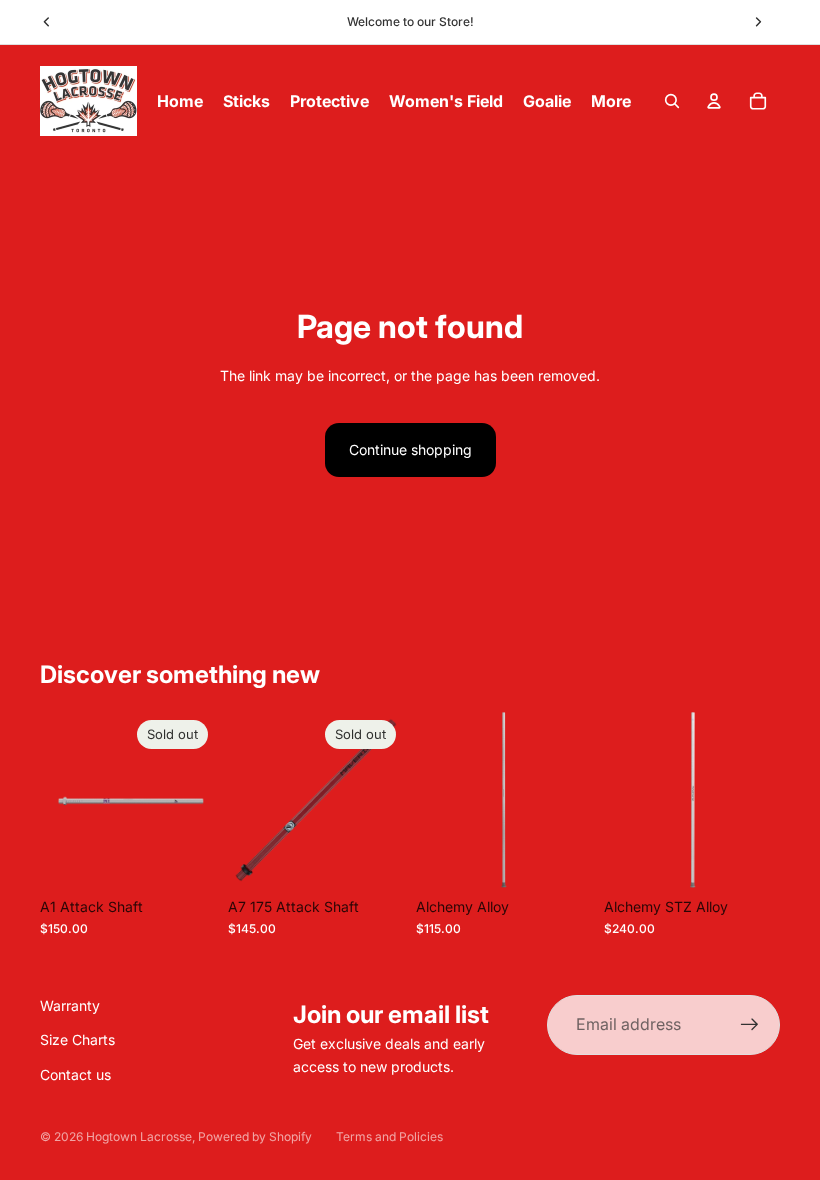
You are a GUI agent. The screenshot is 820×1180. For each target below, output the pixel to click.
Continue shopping (410, 449)
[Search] (672, 101)
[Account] (714, 101)
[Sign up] (750, 1025)
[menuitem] (611, 101)
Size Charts (77, 1039)
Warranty (70, 1005)
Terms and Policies (389, 1136)
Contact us (75, 1074)
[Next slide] (758, 22)
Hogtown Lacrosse (139, 1136)
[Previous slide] (47, 22)
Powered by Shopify (255, 1136)
